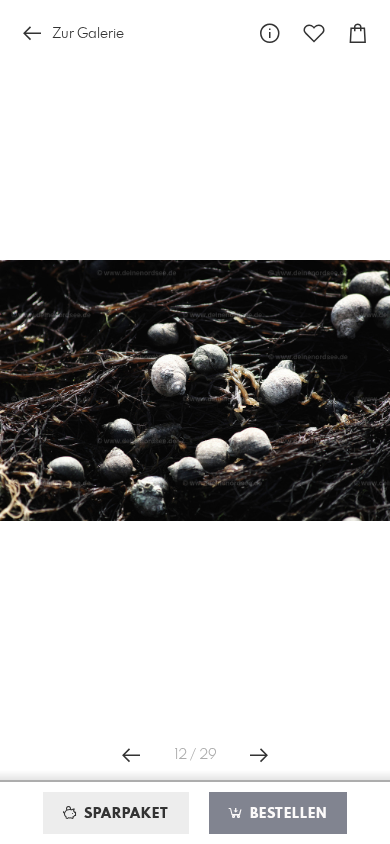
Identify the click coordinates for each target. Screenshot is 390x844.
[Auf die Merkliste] (314, 33)
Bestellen (286, 814)
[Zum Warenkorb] (358, 33)
